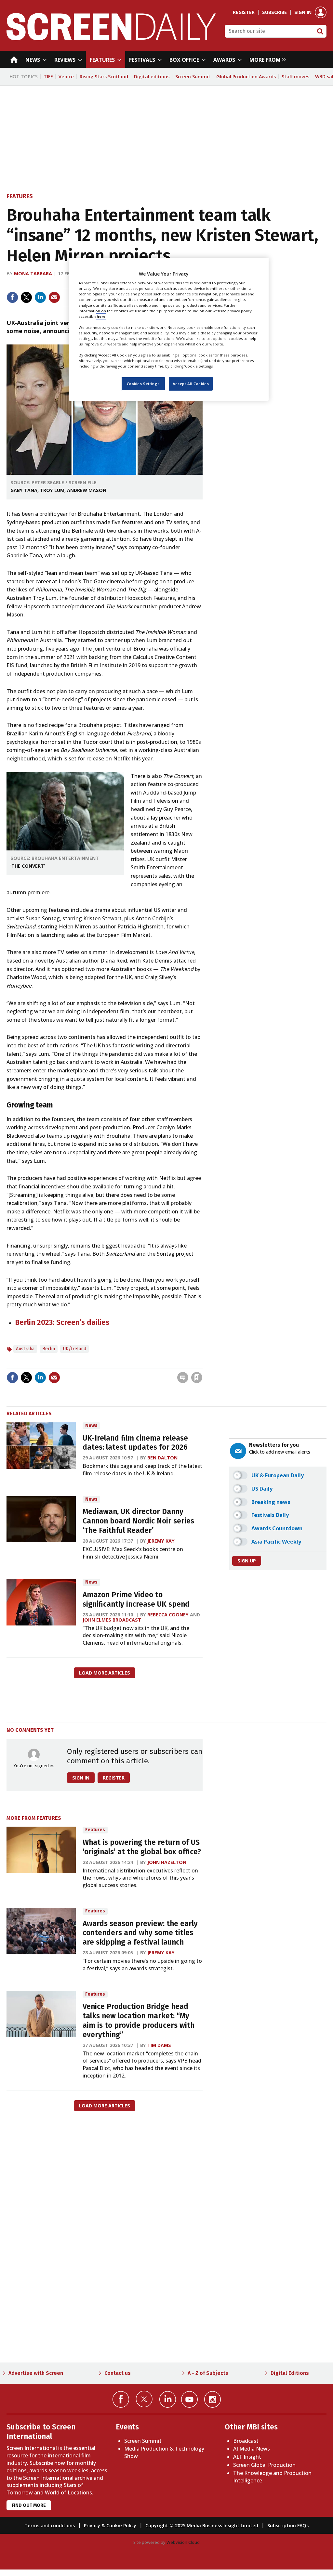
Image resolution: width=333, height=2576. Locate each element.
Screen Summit (193, 77)
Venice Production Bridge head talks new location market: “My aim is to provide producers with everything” (139, 2020)
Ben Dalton (162, 1458)
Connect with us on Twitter (144, 2399)
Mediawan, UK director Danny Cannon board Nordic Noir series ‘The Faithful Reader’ (138, 1521)
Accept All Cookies (191, 384)
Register (244, 12)
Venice (66, 77)
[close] (202, 1364)
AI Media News (252, 2449)
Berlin (49, 1349)
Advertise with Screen (36, 2373)
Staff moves (295, 77)
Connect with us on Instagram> (213, 2399)
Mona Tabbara (33, 273)
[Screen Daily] (111, 38)
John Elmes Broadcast (112, 1620)
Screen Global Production (264, 2465)
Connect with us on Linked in (168, 2399)
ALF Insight (247, 2457)
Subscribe (274, 12)
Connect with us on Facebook (121, 2399)
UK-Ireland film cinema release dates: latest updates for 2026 (135, 1443)
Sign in (303, 12)
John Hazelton (167, 1862)
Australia (25, 1349)
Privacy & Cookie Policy (110, 2525)
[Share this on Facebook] (12, 297)
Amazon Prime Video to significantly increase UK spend (136, 1599)
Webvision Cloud (183, 2542)
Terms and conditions (50, 2525)
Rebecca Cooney (168, 1615)
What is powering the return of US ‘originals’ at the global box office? (142, 1847)
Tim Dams (159, 2045)
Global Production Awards (246, 77)
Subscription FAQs (288, 2525)
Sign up (247, 1561)
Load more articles (105, 1673)
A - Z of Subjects (208, 2373)
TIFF (48, 77)
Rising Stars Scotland (104, 77)
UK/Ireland (74, 1349)
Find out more (29, 2505)
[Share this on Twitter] (26, 297)
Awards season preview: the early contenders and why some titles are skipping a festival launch (140, 1933)
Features (20, 196)
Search (320, 31)
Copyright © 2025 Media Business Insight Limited (202, 2525)
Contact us (118, 2373)
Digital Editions (290, 2373)
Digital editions (152, 77)
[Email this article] (54, 297)
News (91, 1425)
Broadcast (246, 2441)
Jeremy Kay (161, 1541)
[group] (266, 59)
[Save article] (197, 1378)
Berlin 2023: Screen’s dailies (62, 1322)
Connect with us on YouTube (189, 2399)
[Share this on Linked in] (40, 297)
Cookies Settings (143, 384)
